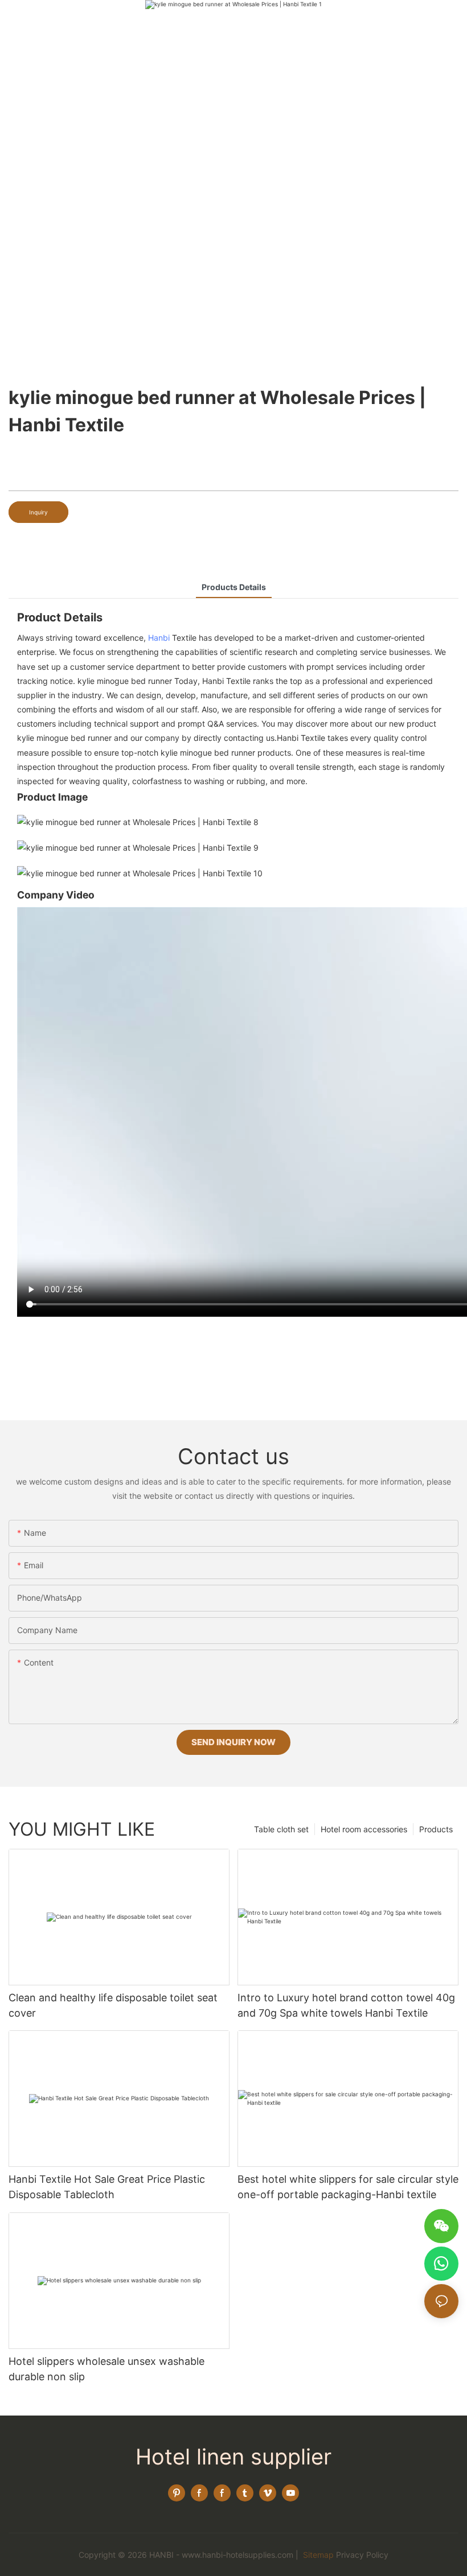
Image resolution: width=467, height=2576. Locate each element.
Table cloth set (281, 1829)
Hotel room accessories (364, 1829)
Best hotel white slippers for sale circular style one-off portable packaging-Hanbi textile (348, 2187)
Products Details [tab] (234, 587)
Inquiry (38, 512)
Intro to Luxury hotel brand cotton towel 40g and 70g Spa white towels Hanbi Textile (346, 2005)
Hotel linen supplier (233, 2457)
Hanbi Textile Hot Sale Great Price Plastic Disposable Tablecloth (107, 2187)
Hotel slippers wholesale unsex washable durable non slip (106, 2369)
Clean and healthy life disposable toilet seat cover (113, 2005)
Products (436, 1829)
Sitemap (317, 2555)
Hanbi (159, 638)
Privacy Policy (362, 2555)
